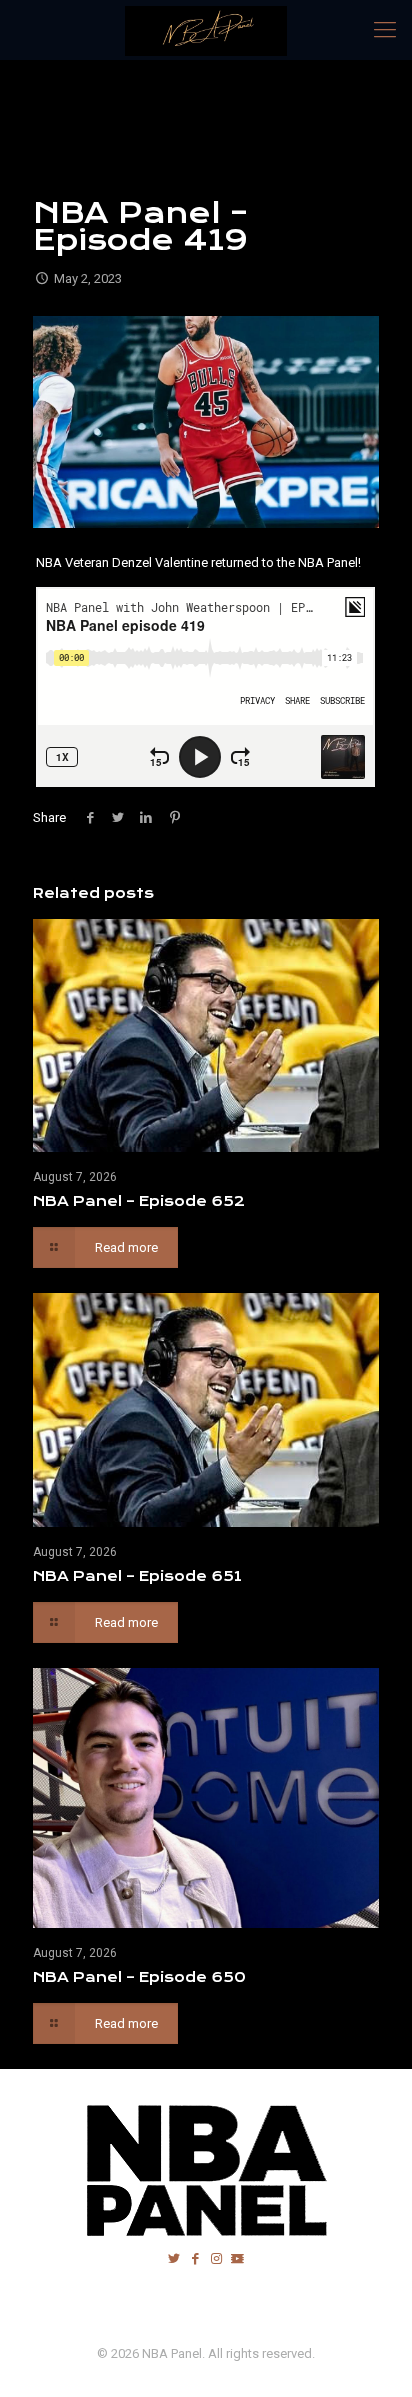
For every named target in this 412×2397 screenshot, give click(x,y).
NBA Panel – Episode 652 (139, 1201)
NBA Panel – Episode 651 (137, 1576)
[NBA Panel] (206, 30)
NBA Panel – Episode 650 (139, 1977)
